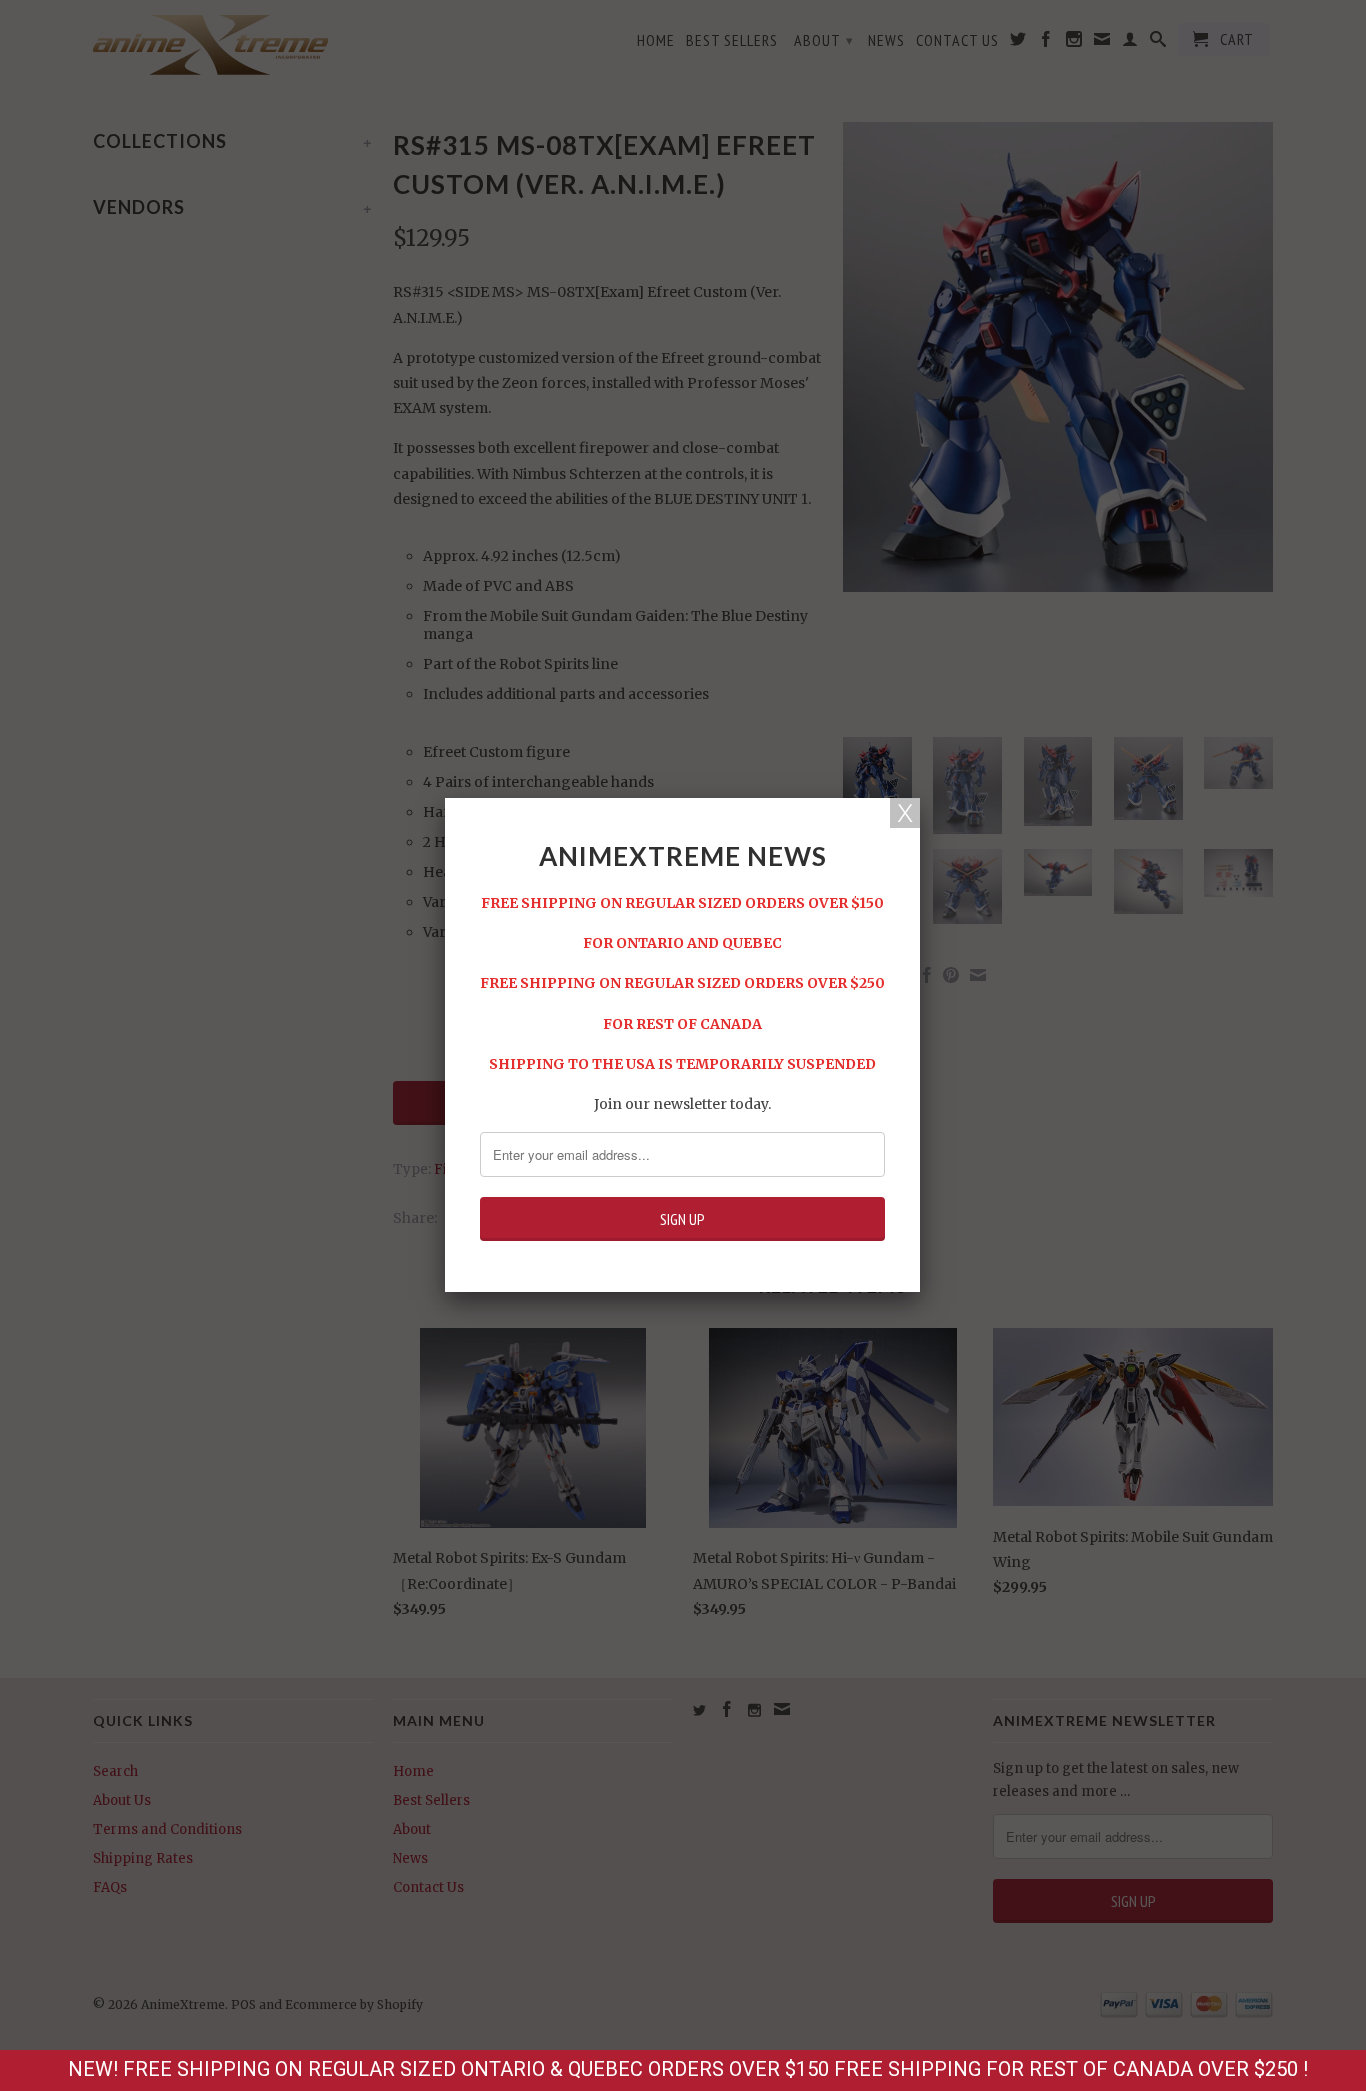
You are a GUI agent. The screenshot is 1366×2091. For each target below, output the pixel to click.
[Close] (905, 813)
